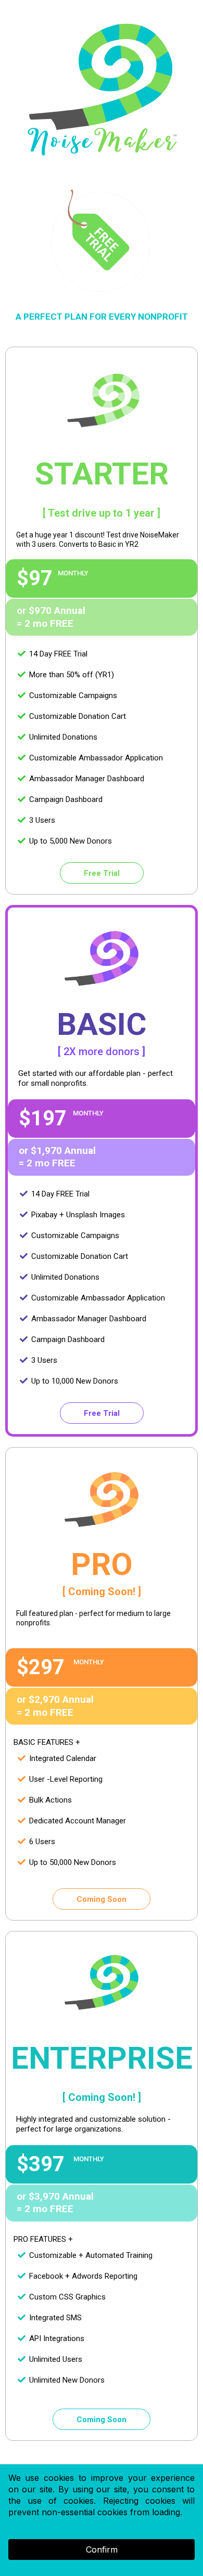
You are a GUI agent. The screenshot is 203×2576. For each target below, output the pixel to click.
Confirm (102, 2549)
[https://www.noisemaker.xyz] (102, 91)
